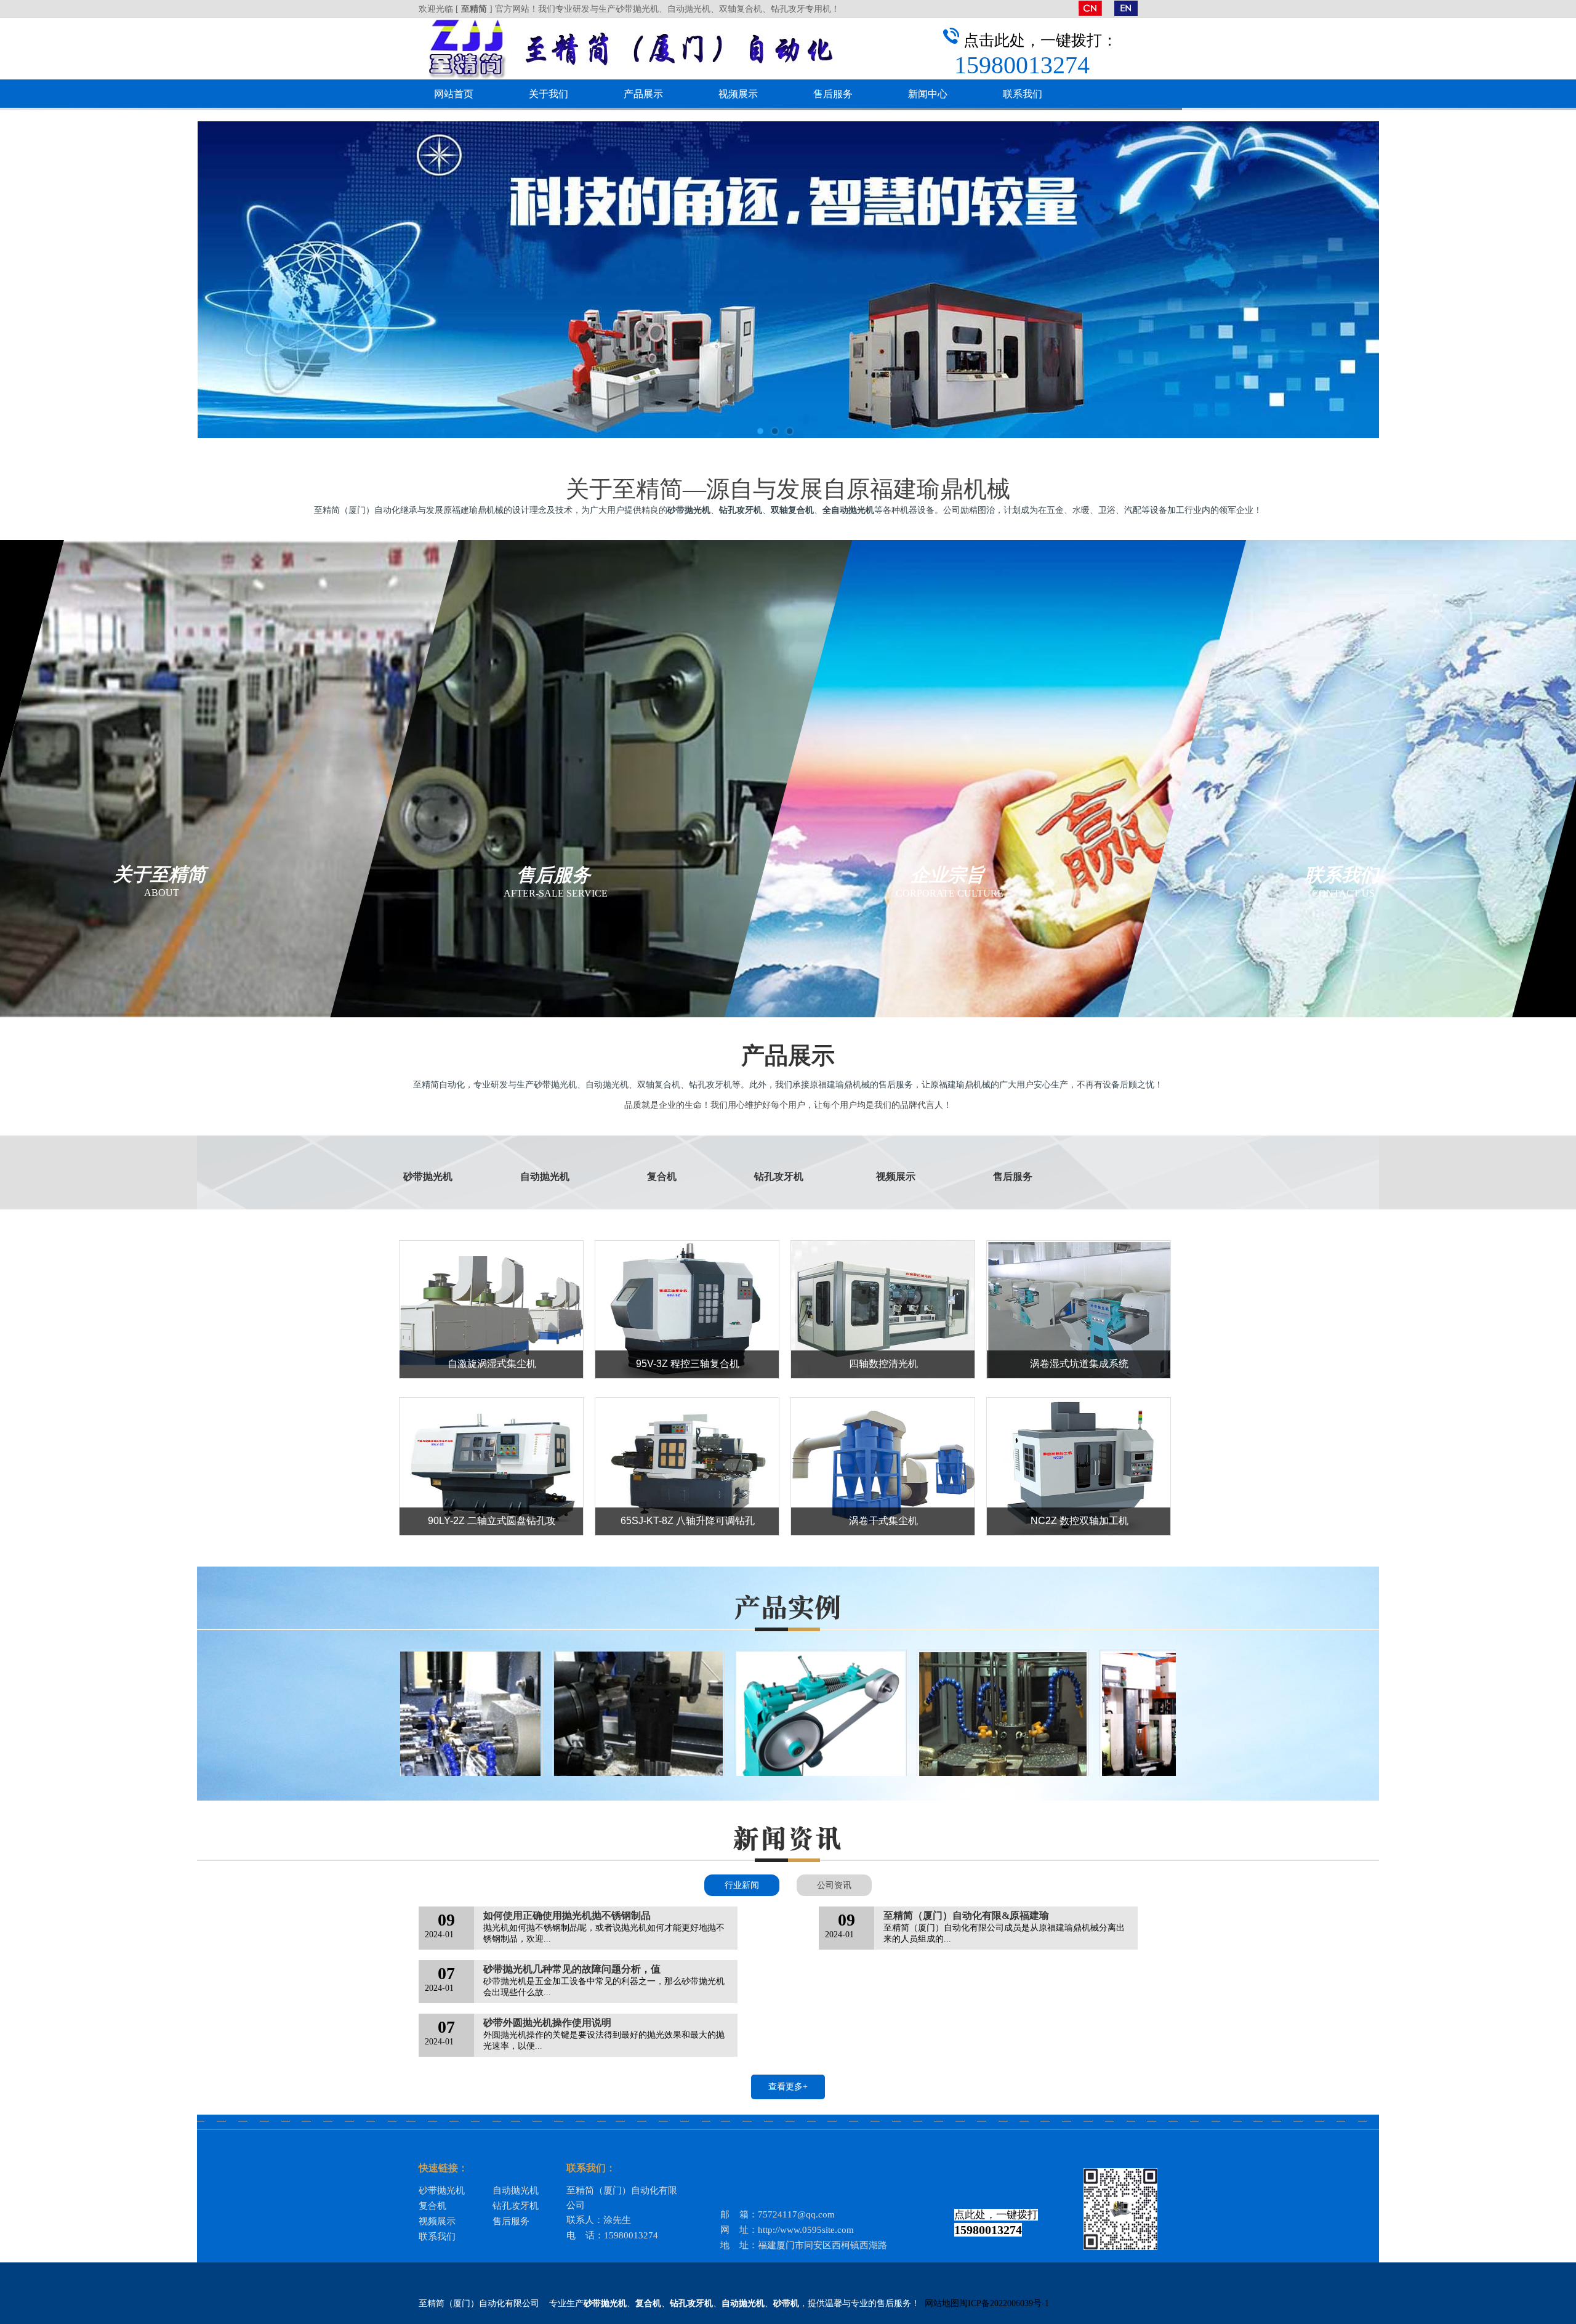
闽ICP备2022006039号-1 (1004, 2303)
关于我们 (549, 94)
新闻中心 (928, 94)
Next (1554, 280)
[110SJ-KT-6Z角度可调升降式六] (585, 1736)
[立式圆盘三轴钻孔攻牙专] (949, 1736)
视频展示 (738, 94)
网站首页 (454, 94)
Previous (22, 280)
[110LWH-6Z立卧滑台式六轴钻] (403, 1736)
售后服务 (833, 94)
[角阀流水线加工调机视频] (1132, 1736)
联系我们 (1023, 94)
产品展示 (643, 94)
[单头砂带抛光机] (767, 1736)
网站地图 (942, 2303)
